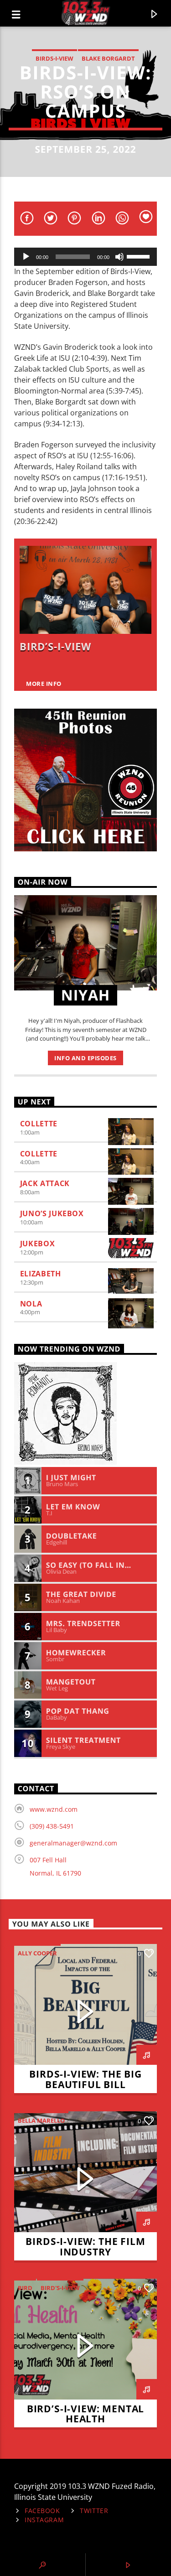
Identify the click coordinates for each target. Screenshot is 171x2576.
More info (44, 684)
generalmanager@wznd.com (73, 1843)
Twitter (94, 2511)
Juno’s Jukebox (52, 1213)
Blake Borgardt (108, 58)
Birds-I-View (54, 58)
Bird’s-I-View (55, 646)
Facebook (42, 2511)
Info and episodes (85, 1058)
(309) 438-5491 (52, 1826)
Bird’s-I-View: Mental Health (85, 2414)
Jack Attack (45, 1183)
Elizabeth (41, 1274)
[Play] (26, 257)
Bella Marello (41, 2120)
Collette (39, 1124)
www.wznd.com (54, 1809)
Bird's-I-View (60, 2288)
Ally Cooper (37, 1953)
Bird (25, 2288)
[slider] (140, 256)
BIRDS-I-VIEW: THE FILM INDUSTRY (85, 2247)
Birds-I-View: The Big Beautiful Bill (85, 2079)
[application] (86, 257)
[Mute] (119, 257)
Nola (31, 1304)
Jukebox (37, 1244)
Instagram (44, 2520)
